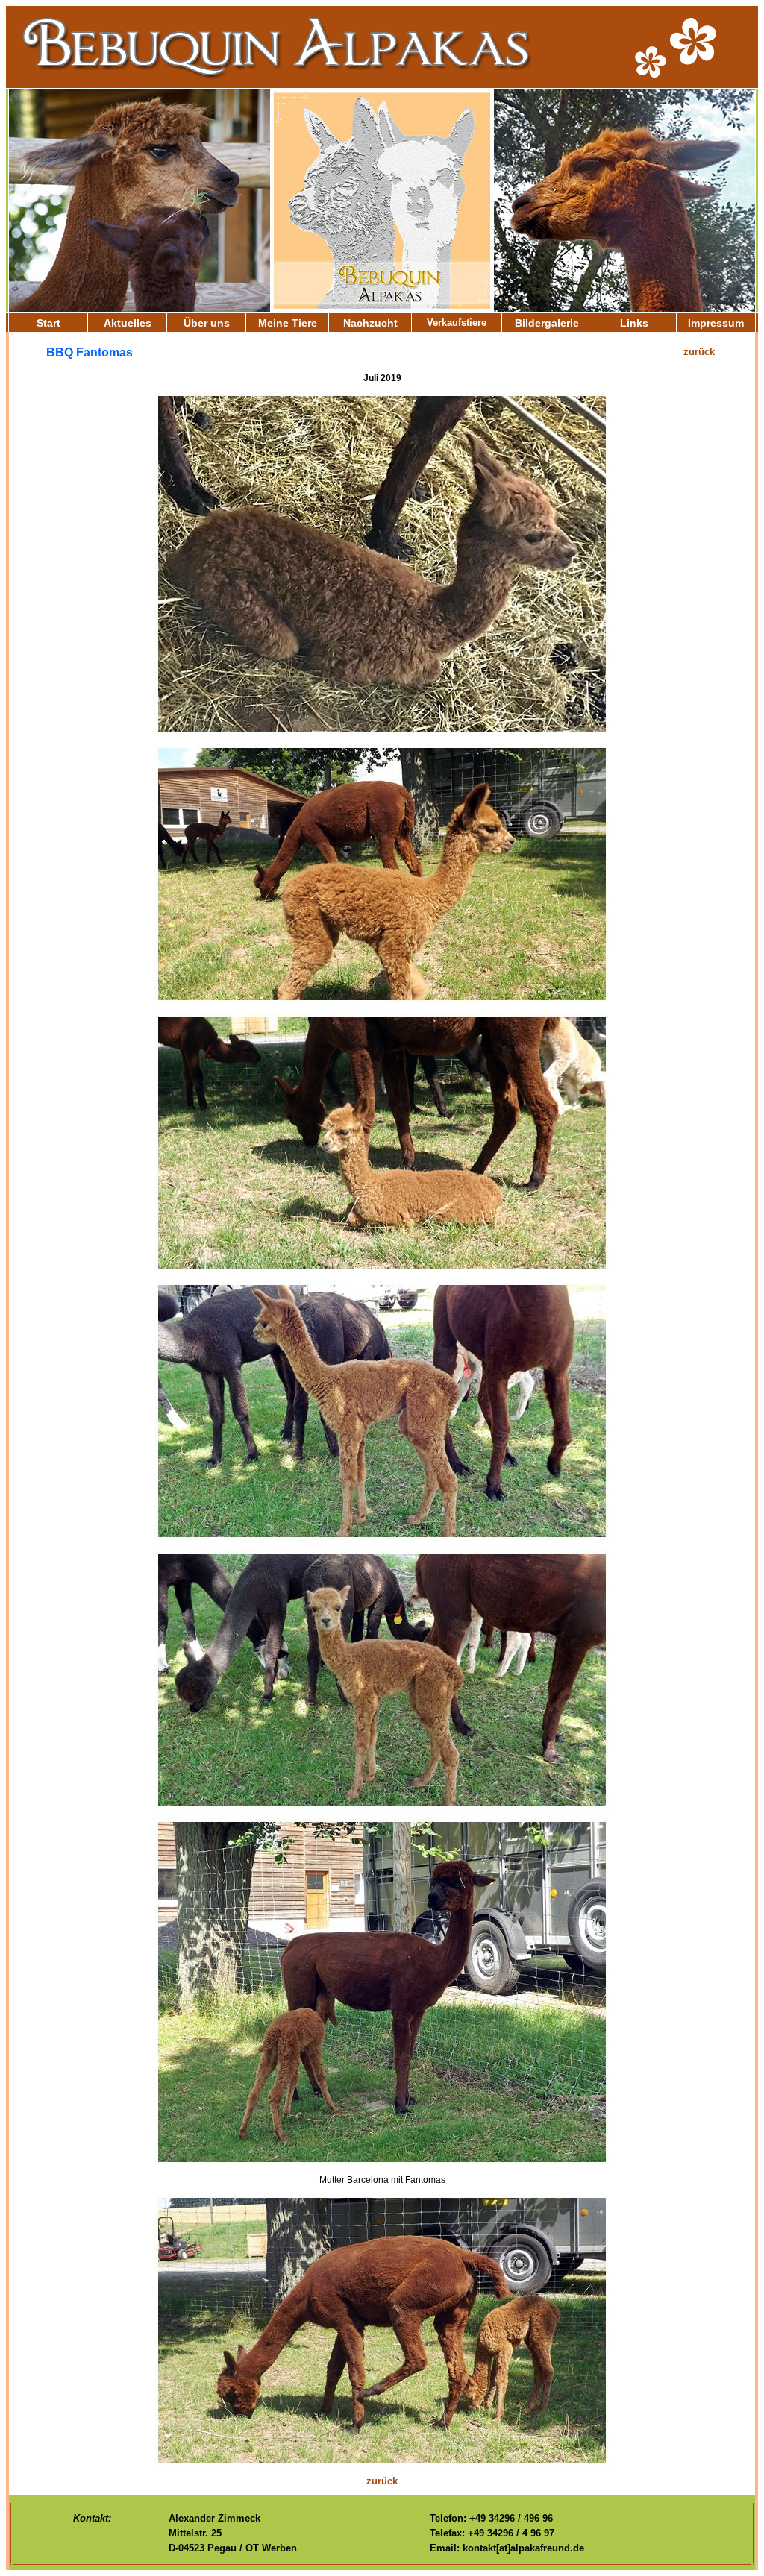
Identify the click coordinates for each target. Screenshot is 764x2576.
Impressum (716, 323)
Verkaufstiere (457, 323)
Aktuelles (128, 323)
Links (634, 323)
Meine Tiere (288, 323)
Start (48, 323)
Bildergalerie (547, 323)
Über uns (207, 323)
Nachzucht (370, 323)
